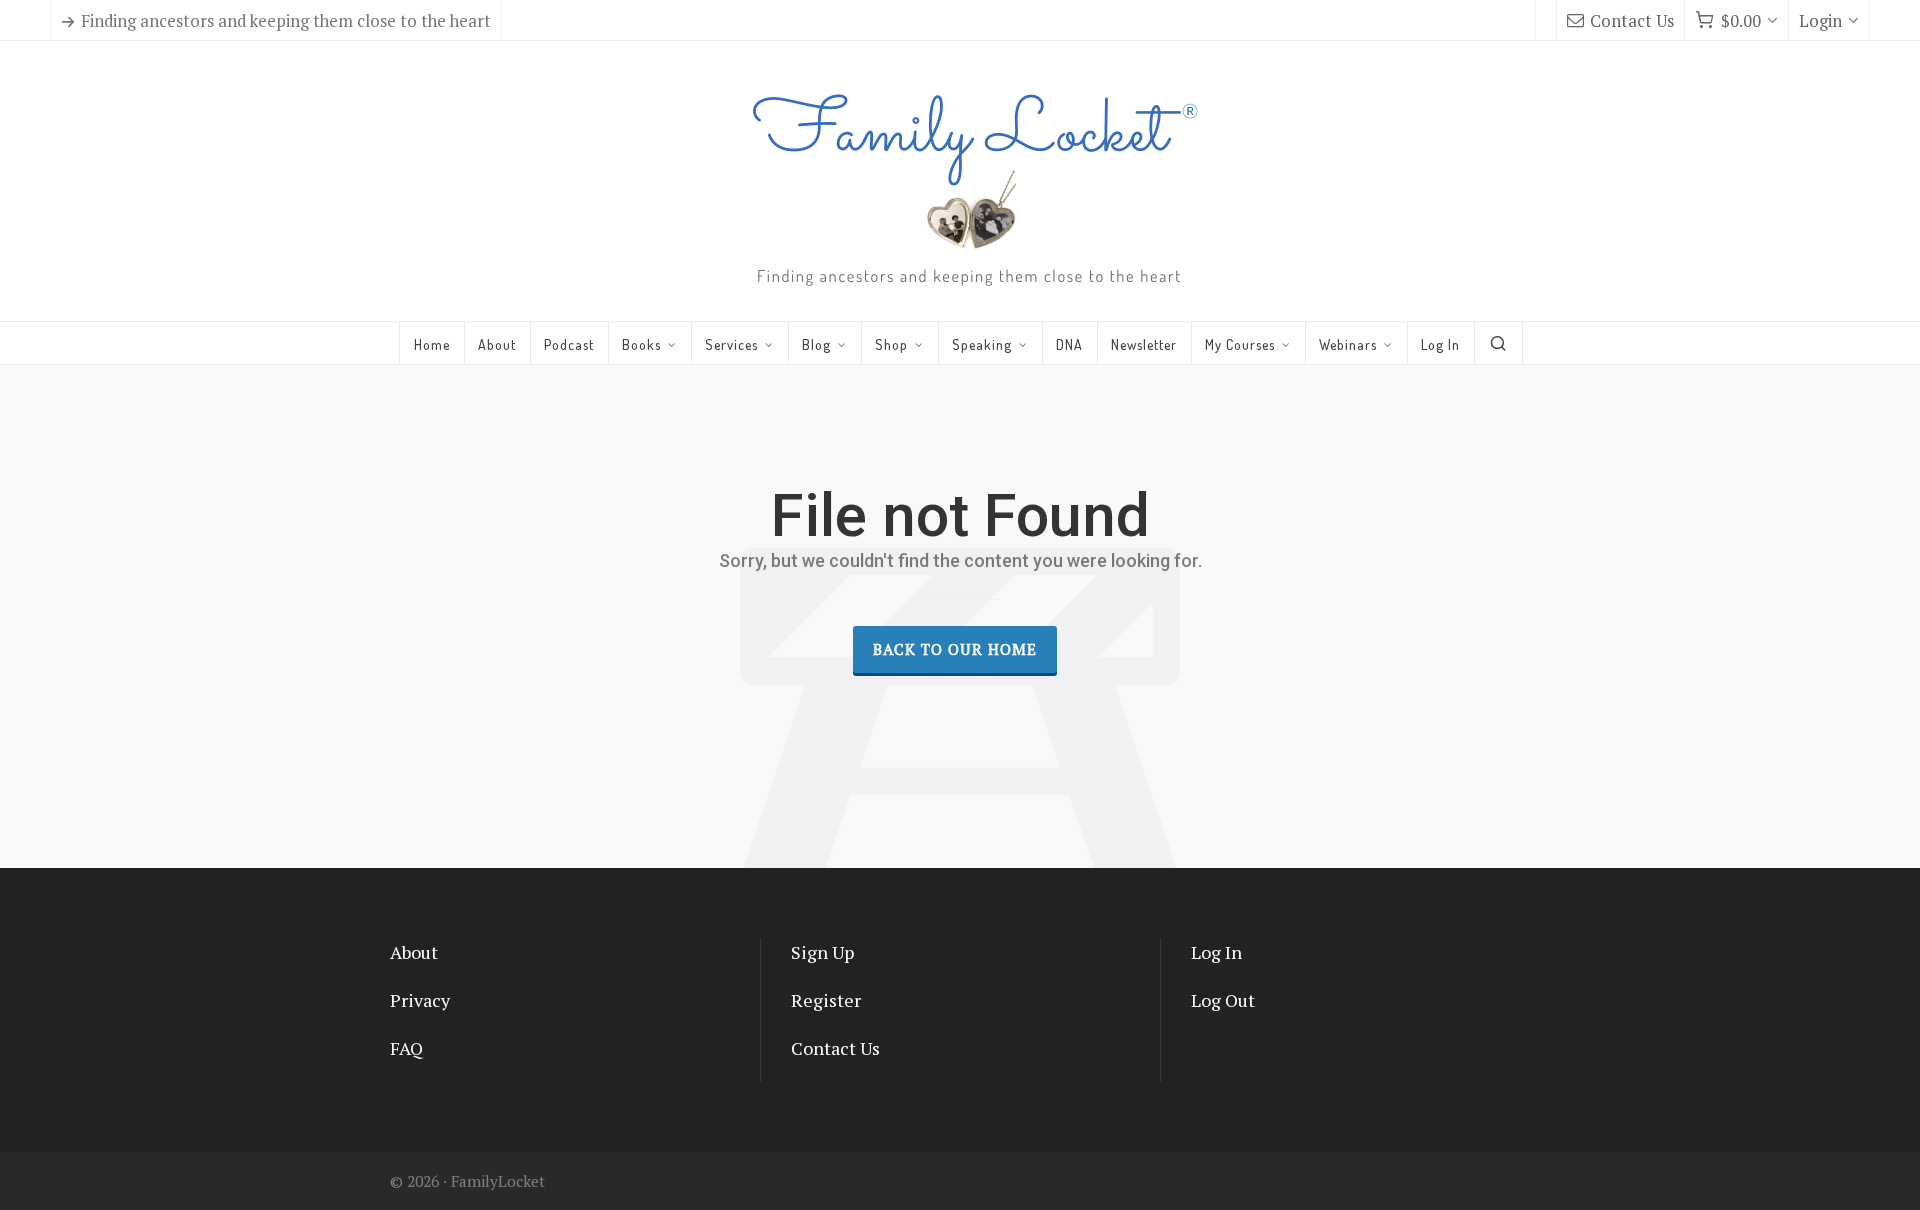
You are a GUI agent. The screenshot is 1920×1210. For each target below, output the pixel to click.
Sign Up (822, 952)
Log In (1216, 952)
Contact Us (1632, 21)
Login (1820, 21)
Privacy (420, 1000)
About (414, 952)
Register (826, 1000)
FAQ (406, 1048)
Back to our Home (955, 649)
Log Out (1223, 1000)
